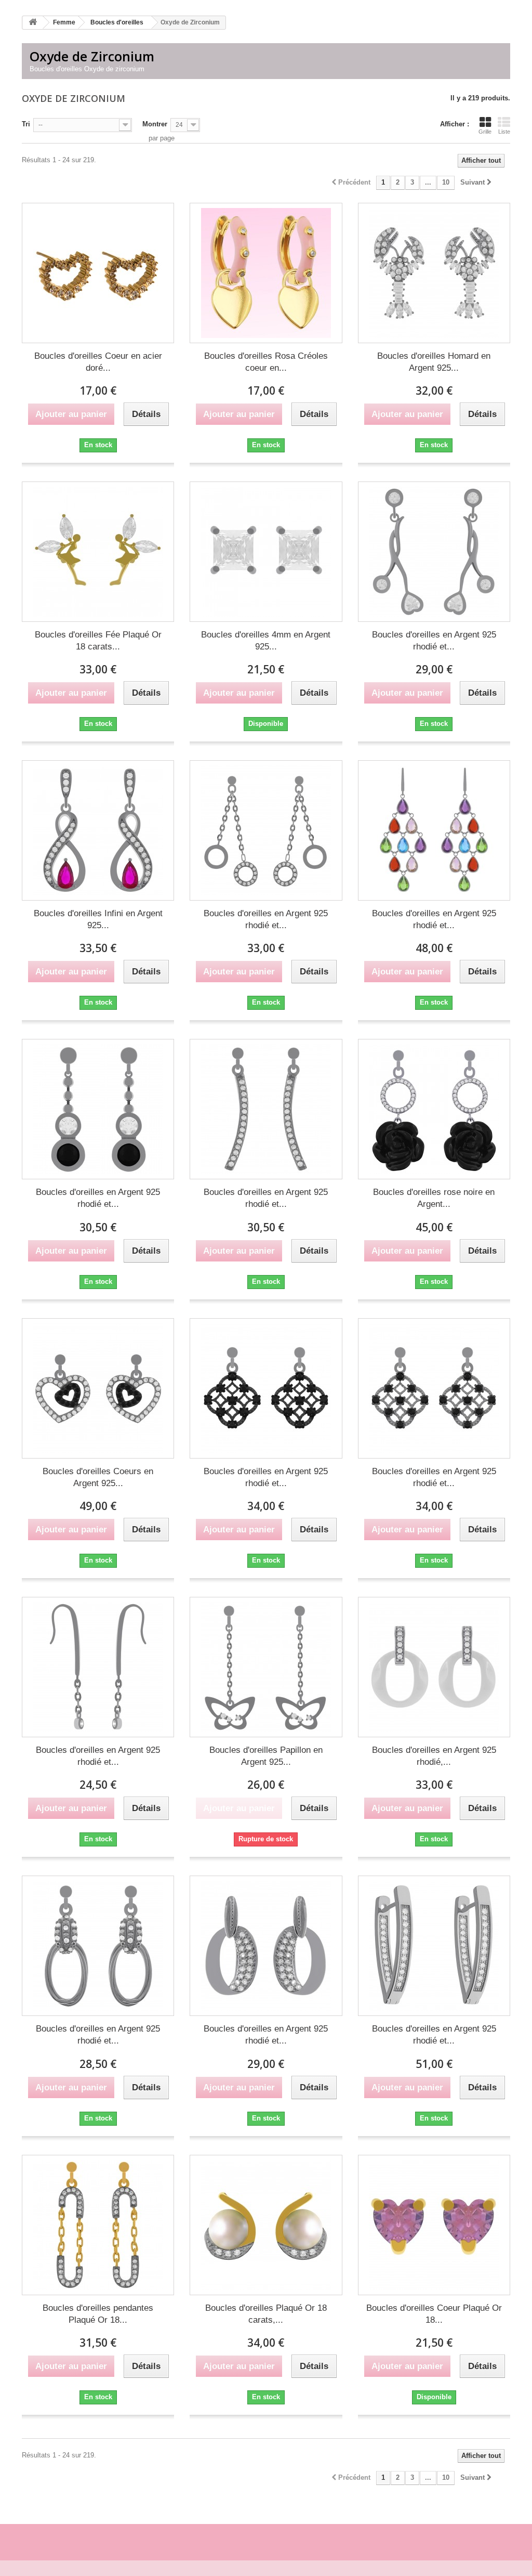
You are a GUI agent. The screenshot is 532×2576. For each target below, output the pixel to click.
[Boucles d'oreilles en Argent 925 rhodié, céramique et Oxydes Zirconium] (434, 1667)
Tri (26, 124)
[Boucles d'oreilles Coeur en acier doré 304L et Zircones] (98, 273)
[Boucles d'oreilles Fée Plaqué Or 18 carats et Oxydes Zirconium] (98, 552)
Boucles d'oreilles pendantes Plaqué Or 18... (98, 2314)
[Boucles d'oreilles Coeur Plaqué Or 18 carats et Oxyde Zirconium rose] (434, 2225)
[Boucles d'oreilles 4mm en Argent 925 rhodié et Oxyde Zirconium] (266, 552)
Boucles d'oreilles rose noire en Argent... (434, 1198)
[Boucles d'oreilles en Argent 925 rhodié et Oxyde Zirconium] (98, 1667)
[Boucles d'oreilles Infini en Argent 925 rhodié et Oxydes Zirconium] (98, 830)
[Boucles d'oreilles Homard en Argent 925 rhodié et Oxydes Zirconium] (434, 273)
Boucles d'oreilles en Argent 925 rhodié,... (434, 1756)
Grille (485, 132)
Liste (504, 132)
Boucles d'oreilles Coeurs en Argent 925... (98, 1477)
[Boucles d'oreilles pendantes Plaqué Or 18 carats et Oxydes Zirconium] (98, 2225)
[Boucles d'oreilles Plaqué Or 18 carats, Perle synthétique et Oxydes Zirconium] (266, 2225)
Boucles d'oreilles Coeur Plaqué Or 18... (434, 2314)
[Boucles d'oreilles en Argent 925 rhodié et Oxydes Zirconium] (434, 552)
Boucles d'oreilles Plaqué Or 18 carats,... (266, 2314)
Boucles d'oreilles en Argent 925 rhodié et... (434, 641)
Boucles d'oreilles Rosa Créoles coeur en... (266, 362)
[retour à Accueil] (33, 23)
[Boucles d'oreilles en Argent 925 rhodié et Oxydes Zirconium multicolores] (434, 830)
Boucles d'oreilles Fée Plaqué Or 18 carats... (98, 641)
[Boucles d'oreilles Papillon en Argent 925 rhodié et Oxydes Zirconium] (266, 1667)
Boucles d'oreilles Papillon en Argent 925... (266, 1756)
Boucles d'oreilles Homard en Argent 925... (434, 362)
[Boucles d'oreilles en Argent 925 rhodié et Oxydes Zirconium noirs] (266, 1388)
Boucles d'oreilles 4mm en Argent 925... (266, 641)
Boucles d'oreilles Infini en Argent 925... (98, 919)
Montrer (155, 124)
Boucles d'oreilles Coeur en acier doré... (98, 362)
